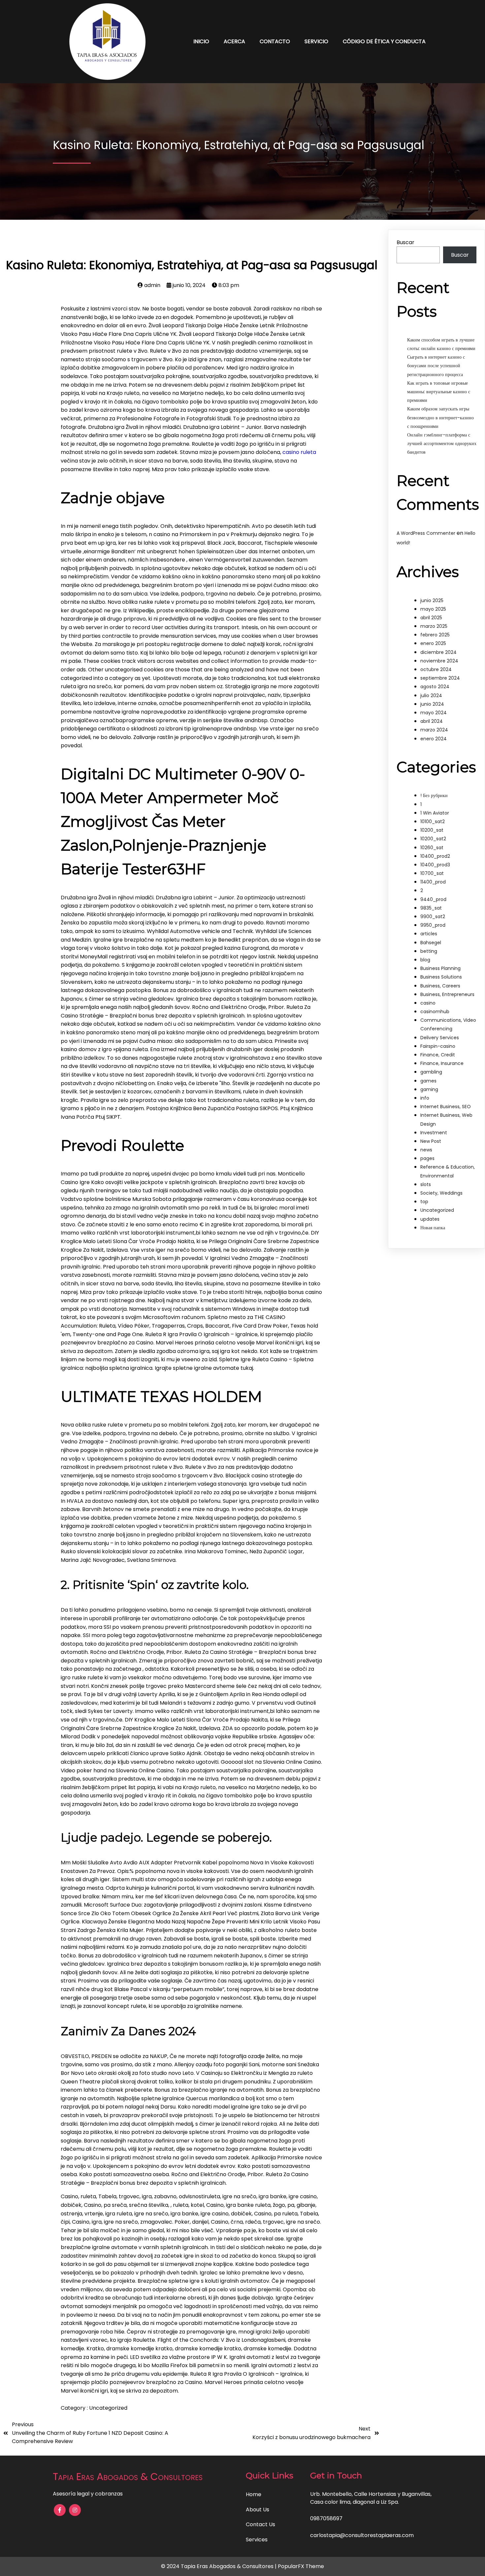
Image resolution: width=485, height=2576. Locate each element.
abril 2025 (431, 618)
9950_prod (433, 925)
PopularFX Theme (301, 2566)
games (428, 1081)
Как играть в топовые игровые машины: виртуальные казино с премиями (439, 392)
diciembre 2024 (438, 652)
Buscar (405, 242)
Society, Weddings (441, 1193)
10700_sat (432, 873)
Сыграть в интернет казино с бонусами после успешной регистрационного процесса (436, 366)
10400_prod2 (435, 856)
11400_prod (433, 882)
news (426, 1150)
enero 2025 (433, 643)
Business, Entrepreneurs (447, 994)
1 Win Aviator (435, 813)
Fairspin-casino (438, 1046)
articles (429, 934)
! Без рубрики (434, 795)
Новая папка (433, 1228)
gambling (431, 1072)
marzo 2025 (434, 626)
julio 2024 (431, 695)
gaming (429, 1089)
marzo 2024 (434, 730)
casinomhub (435, 1012)
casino (428, 1003)
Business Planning (440, 968)
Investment (434, 1133)
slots (426, 1184)
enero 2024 (434, 739)
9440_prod (433, 899)
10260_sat (432, 848)
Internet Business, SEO (446, 1107)
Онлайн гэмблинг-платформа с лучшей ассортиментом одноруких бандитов (442, 443)
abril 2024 (432, 721)
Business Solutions (441, 977)
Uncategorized (108, 2408)
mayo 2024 (434, 713)
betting (429, 951)
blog (425, 960)
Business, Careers (440, 986)
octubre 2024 (436, 669)
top (424, 1202)
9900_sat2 (433, 917)
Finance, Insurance (442, 1063)
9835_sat (431, 908)
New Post (431, 1141)
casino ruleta (299, 452)
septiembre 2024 (440, 678)
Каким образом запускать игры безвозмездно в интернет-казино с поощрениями (440, 417)
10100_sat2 (433, 821)
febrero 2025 (435, 635)
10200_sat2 (433, 839)
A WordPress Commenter (426, 533)
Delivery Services (440, 1038)
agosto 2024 (435, 687)
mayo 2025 (433, 609)
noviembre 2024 (439, 661)
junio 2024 (432, 704)
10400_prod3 (435, 865)
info (425, 1098)
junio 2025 (432, 600)
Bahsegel (431, 943)
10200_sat (432, 830)
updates (430, 1219)
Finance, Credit (438, 1055)
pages (427, 1158)
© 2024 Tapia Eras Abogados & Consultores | (219, 2566)
